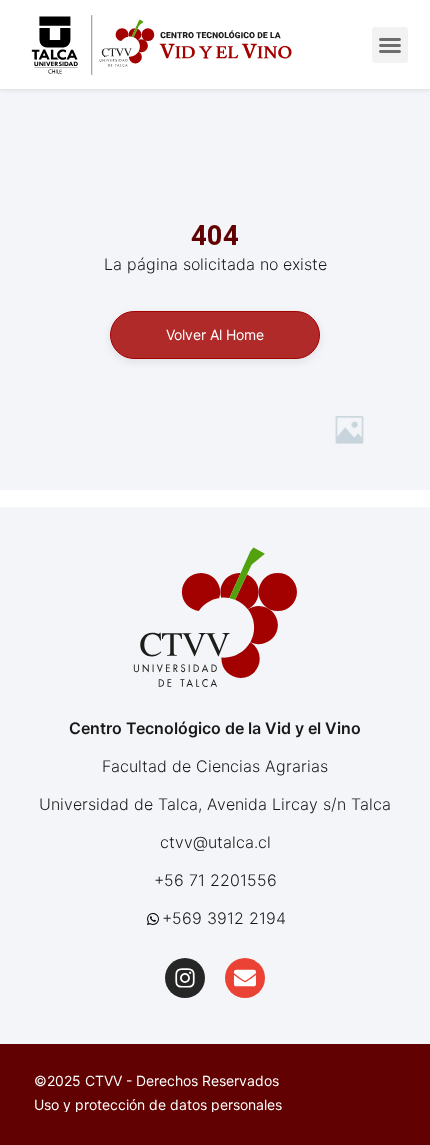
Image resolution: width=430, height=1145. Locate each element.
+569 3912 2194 (224, 918)
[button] (390, 45)
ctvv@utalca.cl (215, 842)
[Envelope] (245, 978)
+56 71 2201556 (215, 880)
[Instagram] (185, 978)
